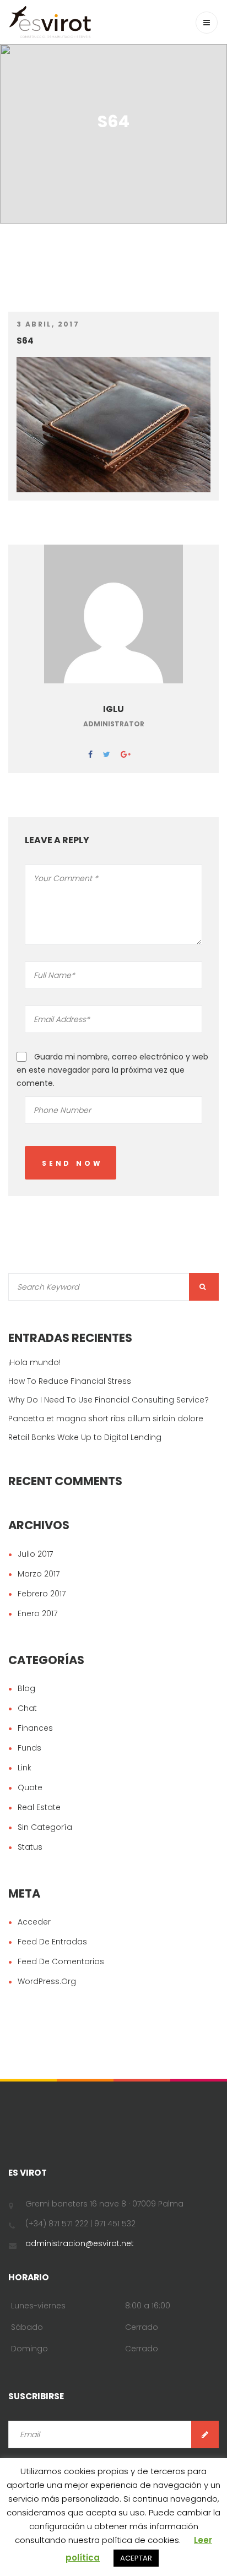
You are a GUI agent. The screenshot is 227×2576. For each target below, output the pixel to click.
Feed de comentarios (61, 1961)
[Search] (204, 1287)
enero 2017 (37, 1613)
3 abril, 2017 (48, 324)
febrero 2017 (42, 1594)
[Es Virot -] (50, 22)
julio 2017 (35, 1554)
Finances (35, 1728)
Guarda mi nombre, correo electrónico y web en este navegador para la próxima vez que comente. (112, 1070)
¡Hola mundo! (34, 1362)
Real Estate (39, 1807)
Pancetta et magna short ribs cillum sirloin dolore (106, 1419)
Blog (26, 1688)
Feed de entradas (52, 1942)
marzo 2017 (39, 1574)
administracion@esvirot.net (80, 2243)
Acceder (34, 1922)
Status (30, 1847)
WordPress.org (47, 1981)
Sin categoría (45, 1827)
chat (27, 1708)
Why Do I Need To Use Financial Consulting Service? (109, 1400)
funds (29, 1748)
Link (25, 1768)
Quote (30, 1787)
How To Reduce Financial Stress (70, 1381)
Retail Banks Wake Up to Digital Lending (85, 1437)
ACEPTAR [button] (136, 2558)
